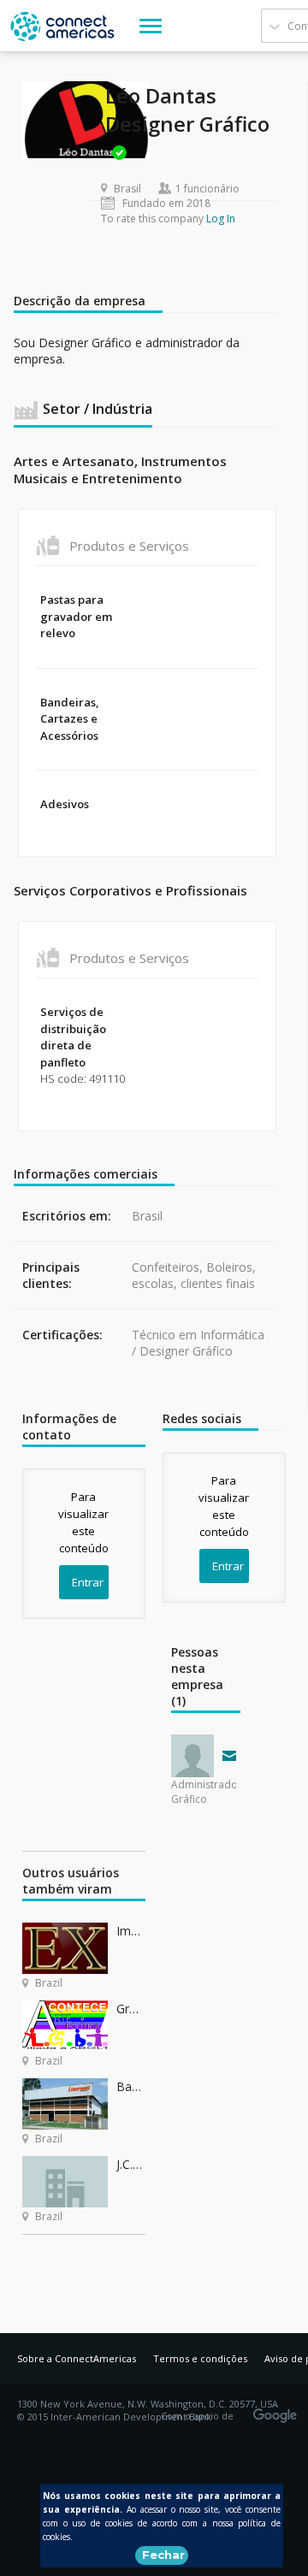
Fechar (163, 2555)
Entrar (88, 1582)
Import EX (131, 1931)
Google (278, 2410)
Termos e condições (200, 2358)
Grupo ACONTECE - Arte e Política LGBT (131, 2009)
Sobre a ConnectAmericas (77, 2358)
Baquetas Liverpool (131, 2086)
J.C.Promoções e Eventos (131, 2164)
